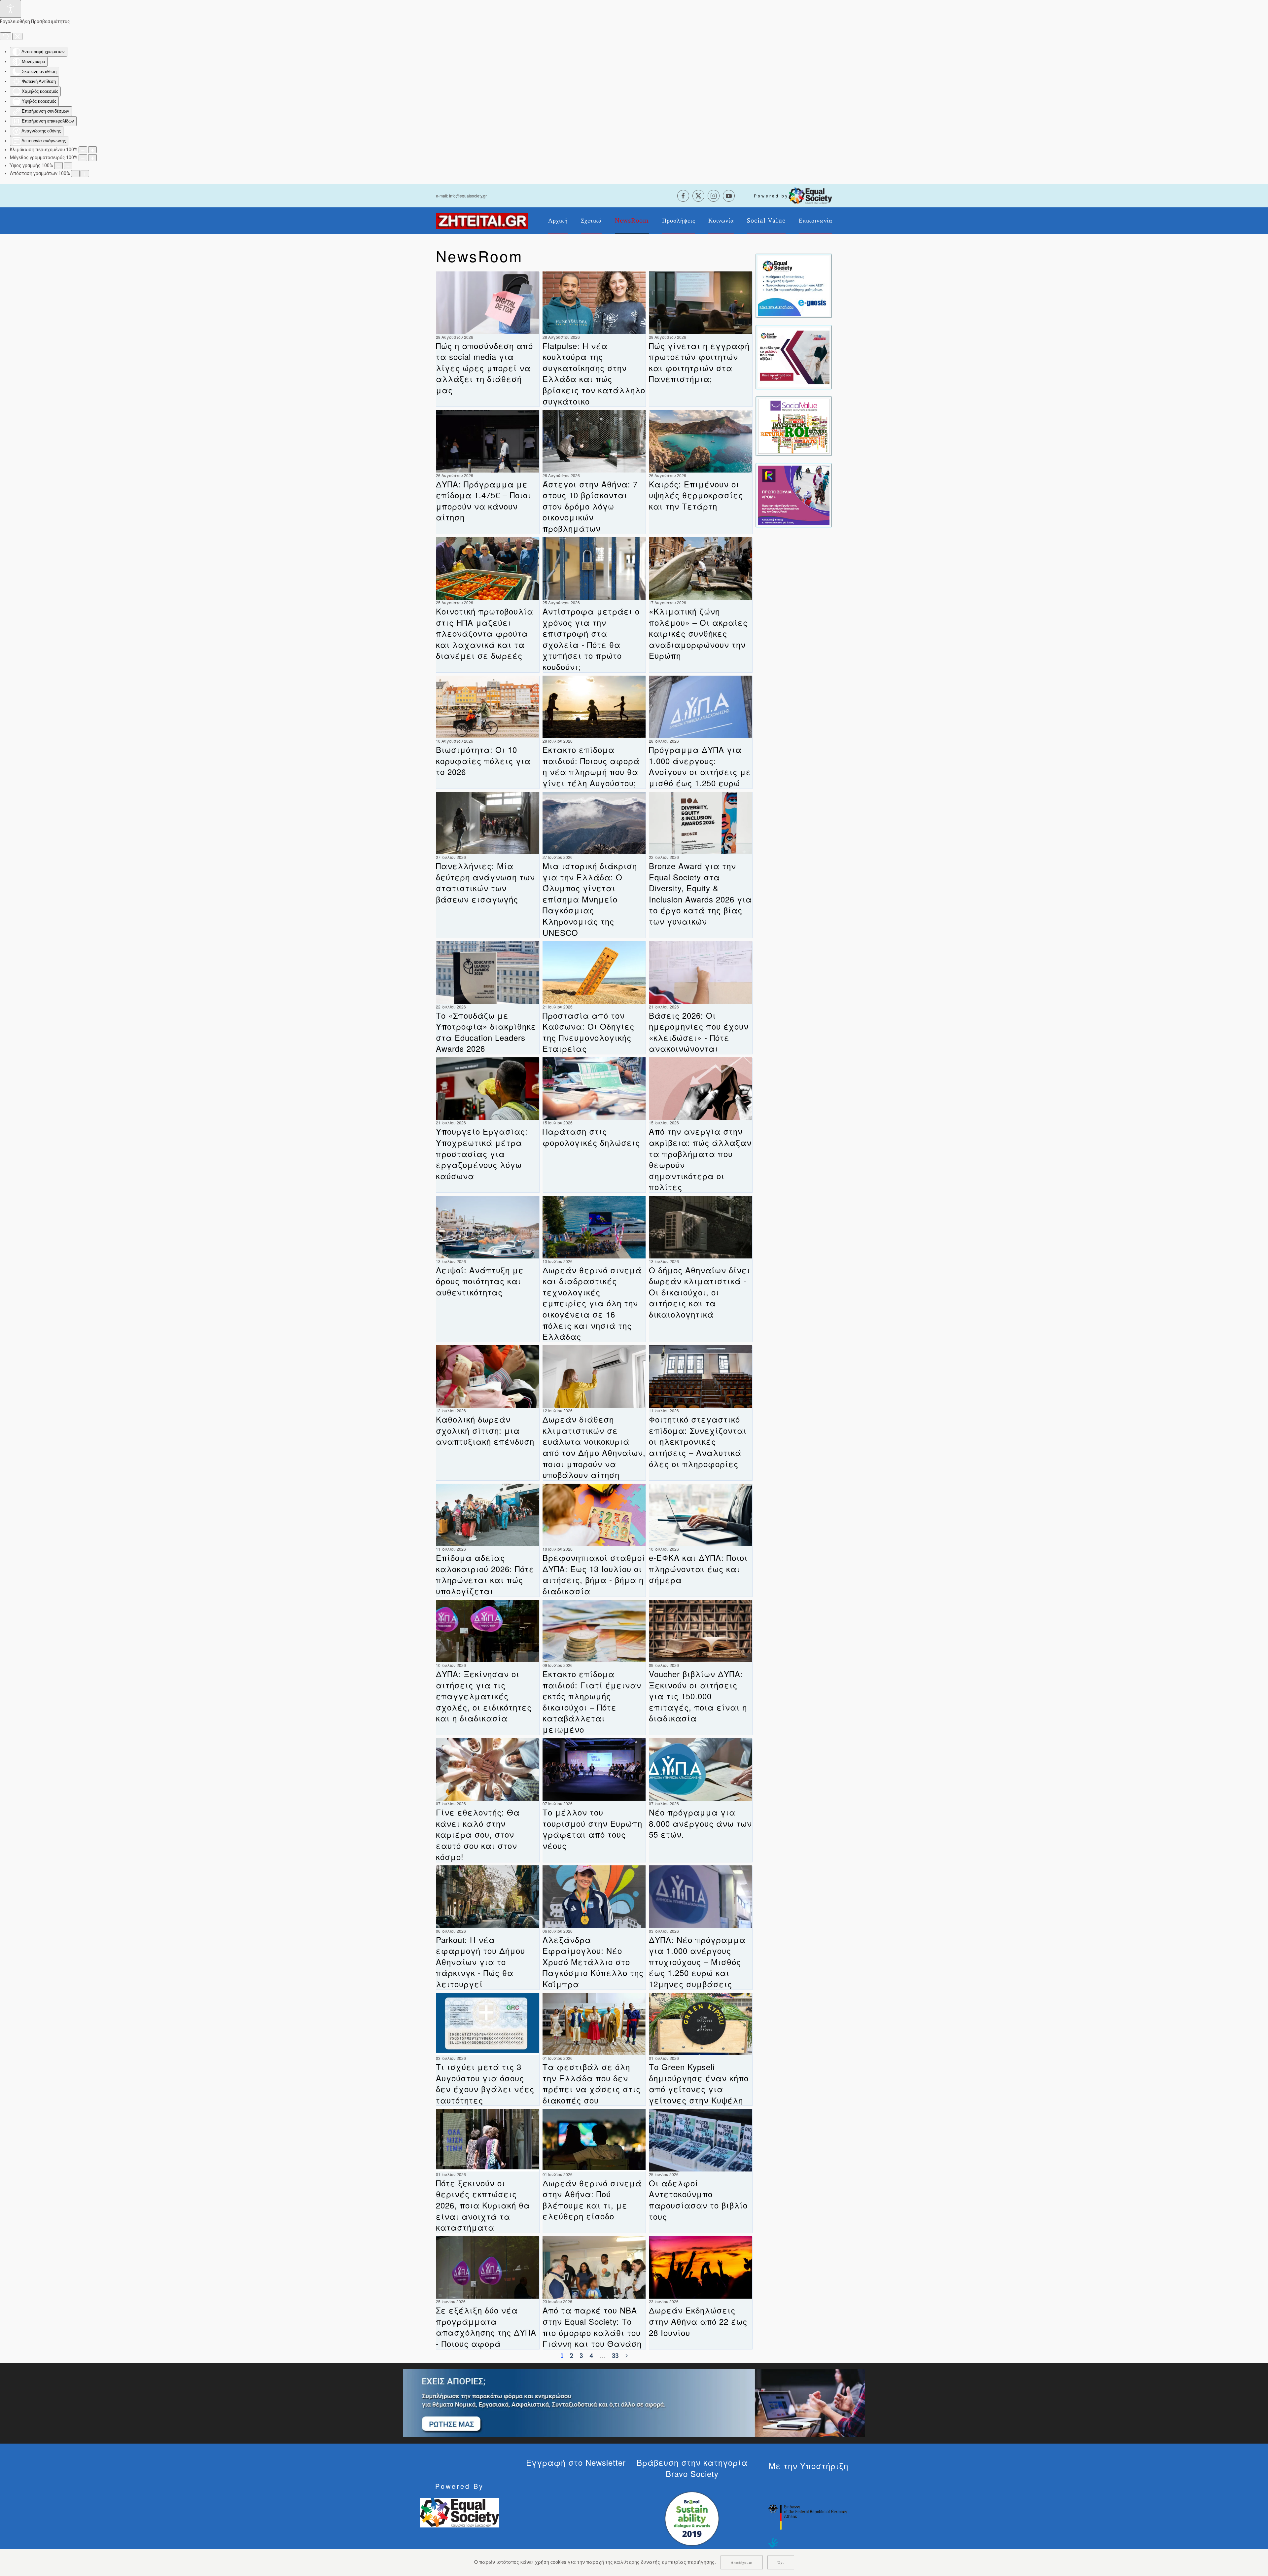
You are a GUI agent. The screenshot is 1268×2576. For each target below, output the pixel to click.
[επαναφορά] (6, 36)
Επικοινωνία (815, 221)
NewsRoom (632, 221)
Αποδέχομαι (742, 2562)
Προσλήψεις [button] (679, 221)
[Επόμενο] (627, 2356)
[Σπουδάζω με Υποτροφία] (794, 357)
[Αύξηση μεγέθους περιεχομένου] (92, 150)
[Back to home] (482, 221)
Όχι (781, 2562)
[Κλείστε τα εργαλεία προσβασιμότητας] (17, 36)
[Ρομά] (794, 495)
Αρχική (558, 221)
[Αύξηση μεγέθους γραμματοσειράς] (92, 158)
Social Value (766, 221)
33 (616, 2356)
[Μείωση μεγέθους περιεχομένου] (83, 150)
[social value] (794, 426)
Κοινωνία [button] (721, 221)
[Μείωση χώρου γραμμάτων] (75, 174)
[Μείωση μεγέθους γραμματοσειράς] (83, 158)
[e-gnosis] (794, 285)
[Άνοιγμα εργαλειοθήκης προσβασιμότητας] (11, 9)
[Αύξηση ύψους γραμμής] (68, 166)
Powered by (771, 196)
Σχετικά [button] (591, 221)
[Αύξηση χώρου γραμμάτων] (85, 174)
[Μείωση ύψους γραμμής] (58, 166)
